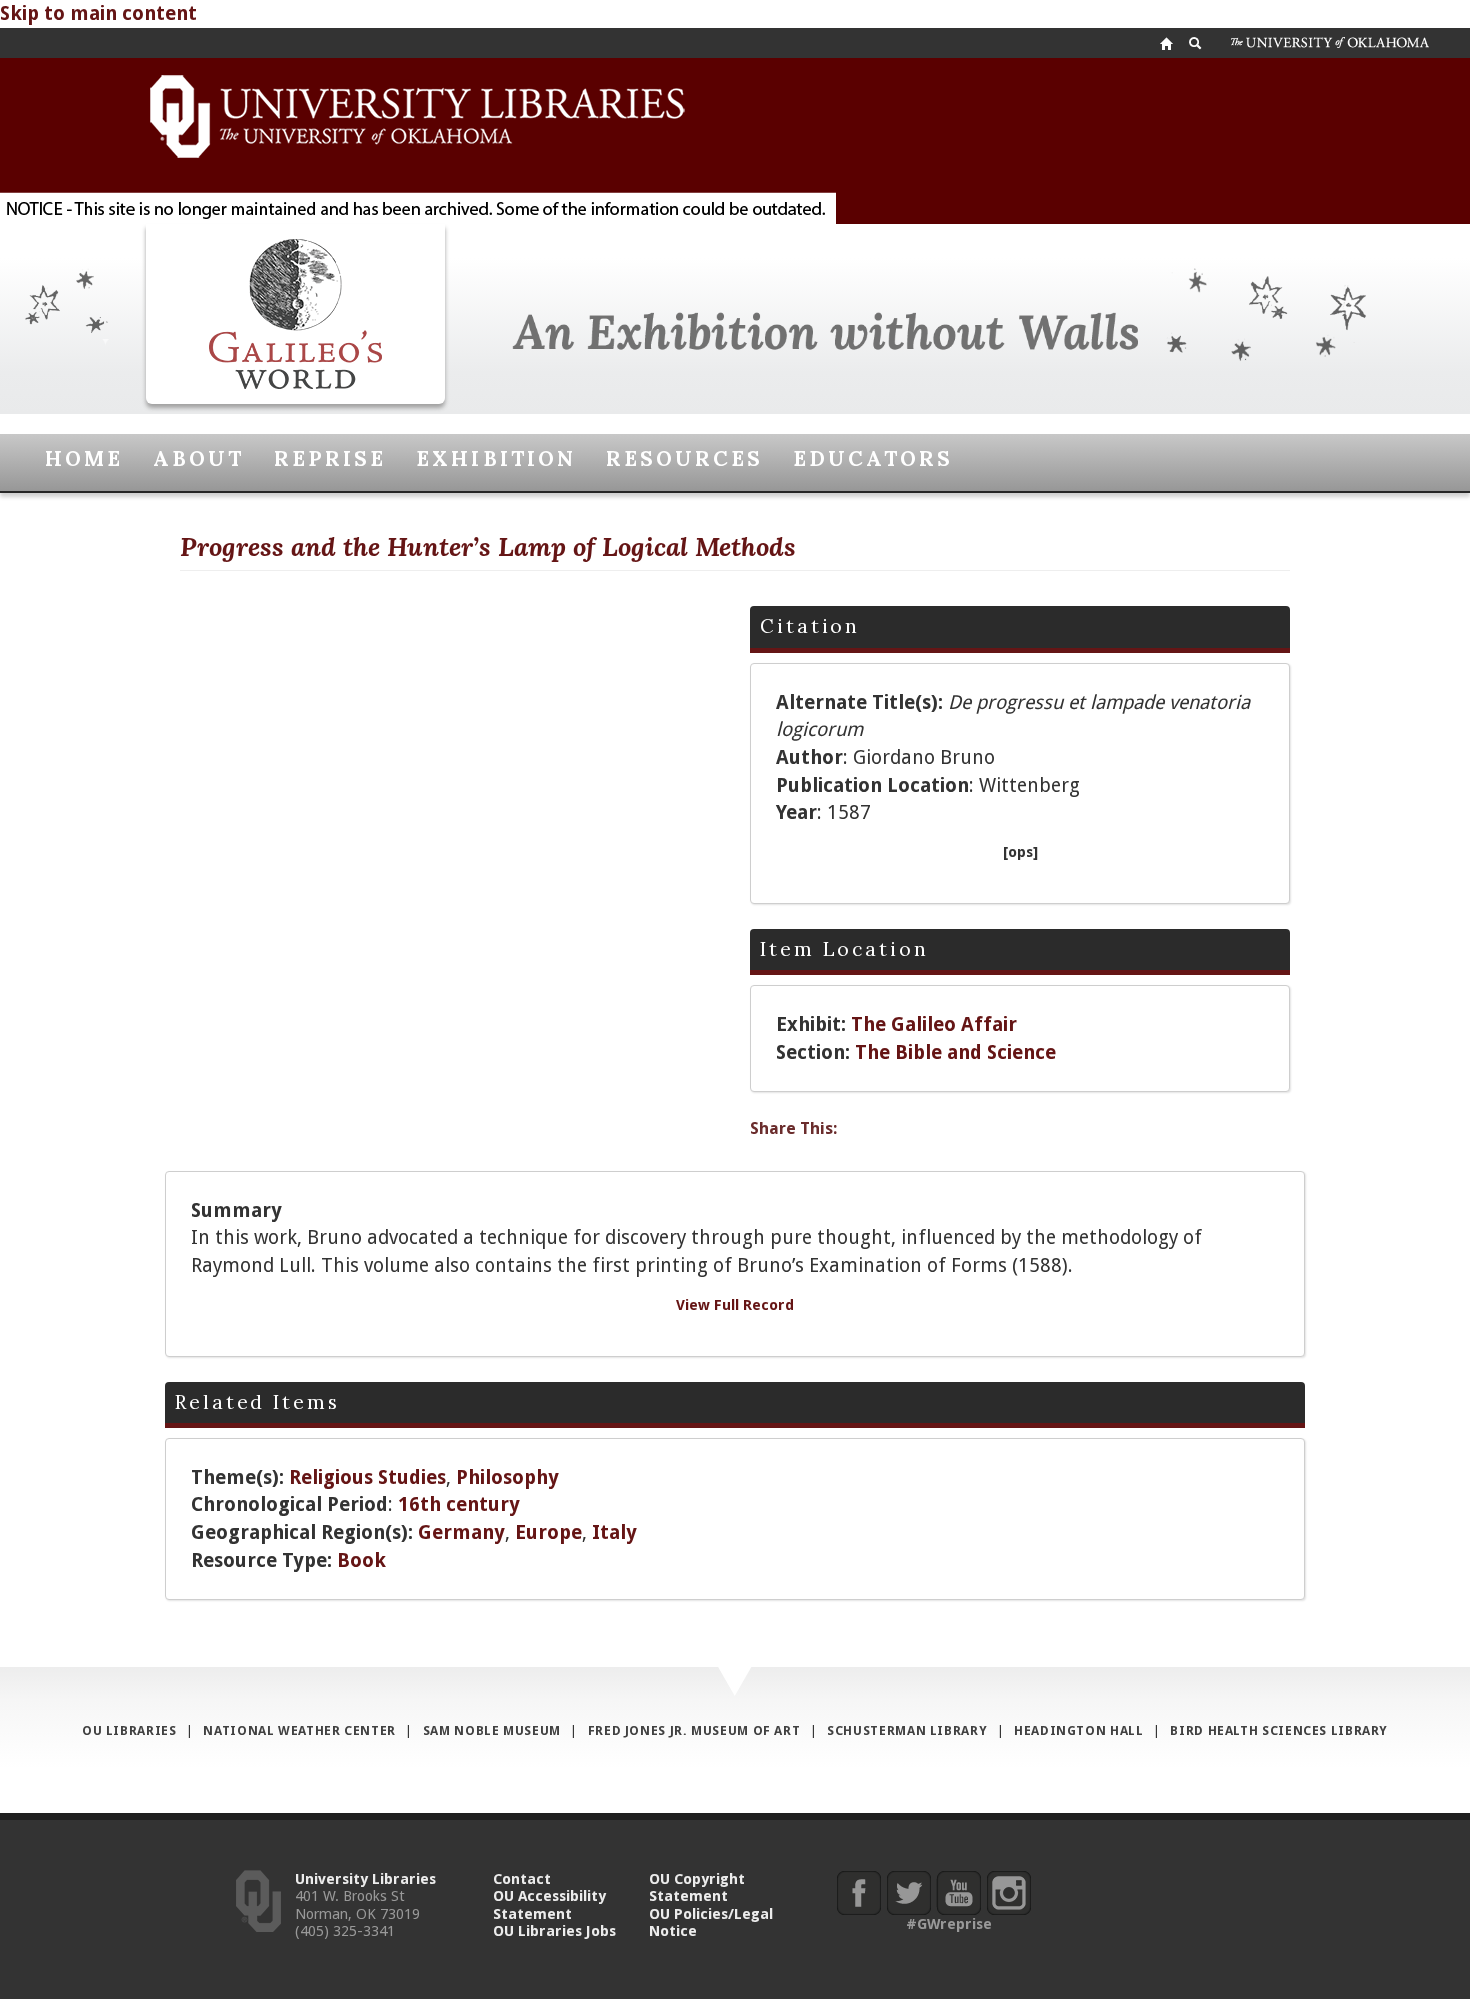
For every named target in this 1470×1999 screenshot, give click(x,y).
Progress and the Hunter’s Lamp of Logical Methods (488, 546)
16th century (459, 1504)
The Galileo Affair (934, 1024)
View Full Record (735, 1304)
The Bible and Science (955, 1052)
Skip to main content (98, 13)
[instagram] (1008, 1892)
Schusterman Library (907, 1730)
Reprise (330, 458)
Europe (548, 1532)
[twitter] (908, 1892)
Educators (873, 458)
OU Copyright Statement (697, 1887)
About (198, 458)
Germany (461, 1532)
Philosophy (507, 1477)
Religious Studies (367, 1477)
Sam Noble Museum (492, 1730)
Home (84, 458)
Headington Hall (1078, 1730)
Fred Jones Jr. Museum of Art (694, 1730)
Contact (522, 1878)
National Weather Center (299, 1730)
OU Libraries (129, 1730)
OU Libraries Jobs (554, 1930)
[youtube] (958, 1892)
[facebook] (858, 1892)
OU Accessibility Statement (549, 1904)
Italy (614, 1532)
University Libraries (365, 1878)
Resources (684, 458)
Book (361, 1560)
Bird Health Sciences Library (1279, 1730)
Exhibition (495, 458)
